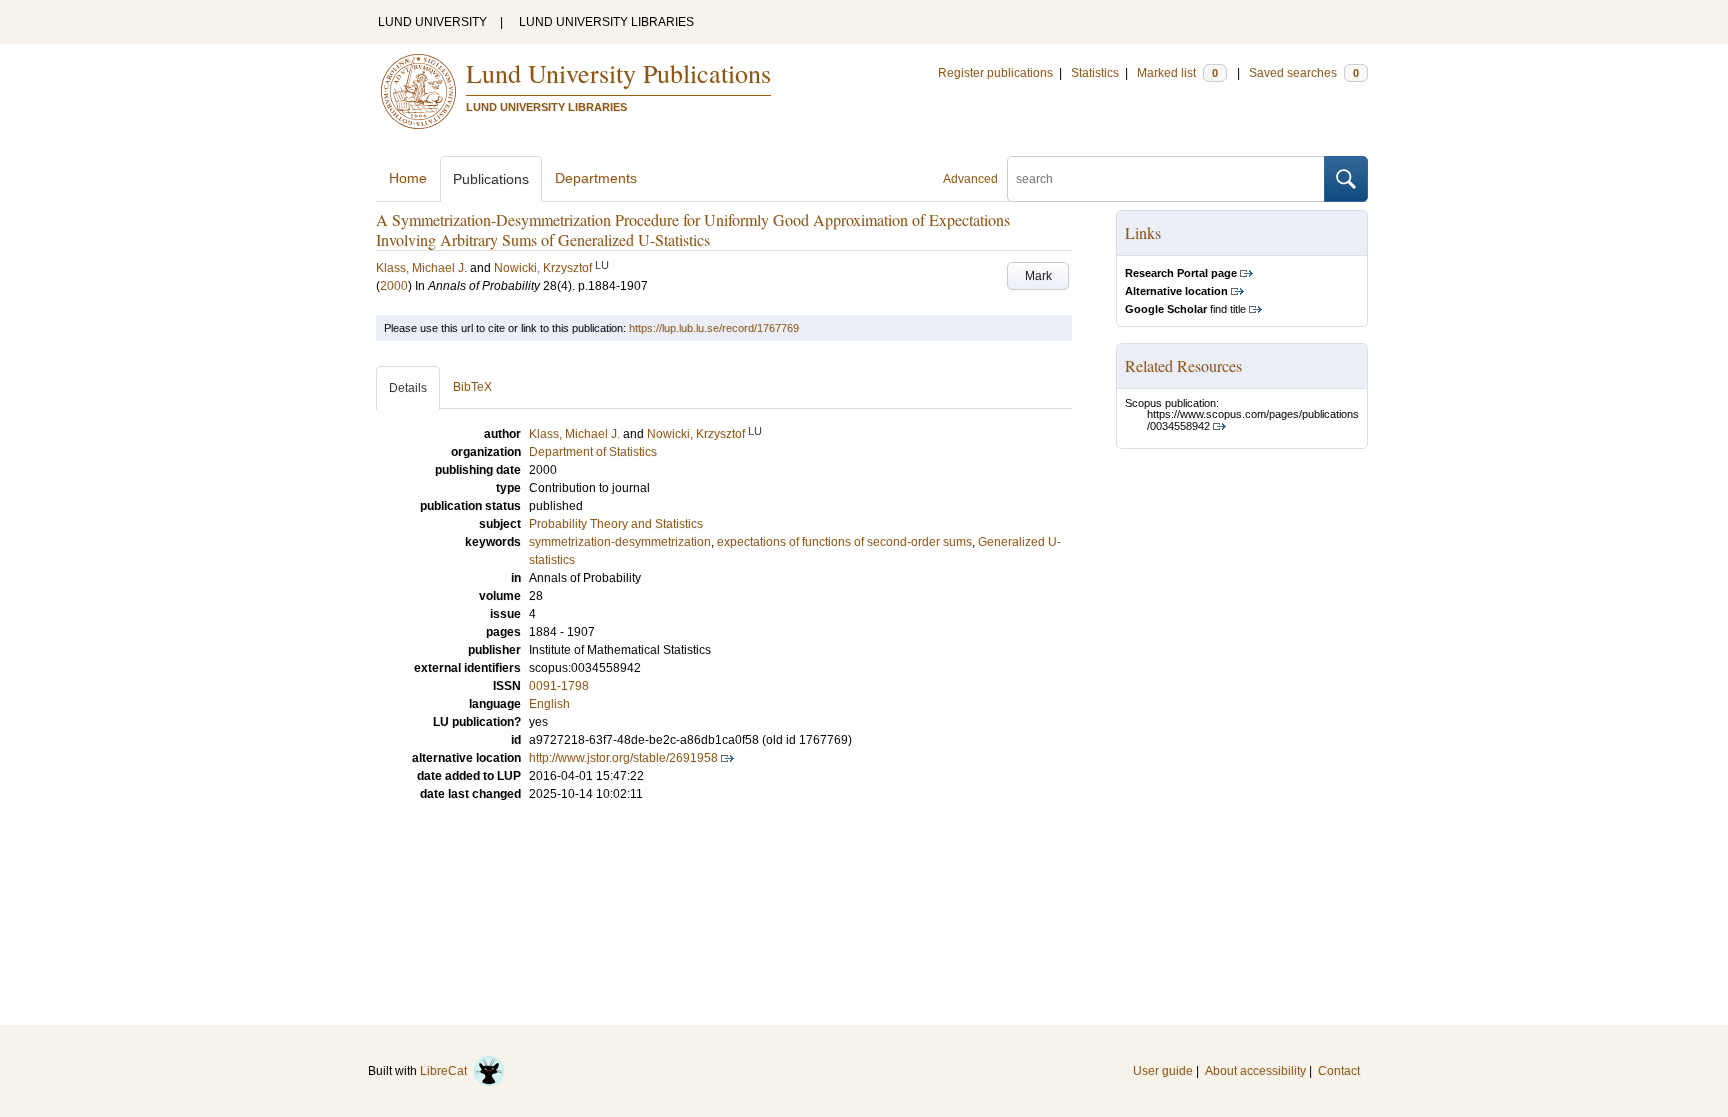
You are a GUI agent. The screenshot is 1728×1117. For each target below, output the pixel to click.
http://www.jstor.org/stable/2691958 (623, 758)
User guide (1163, 1071)
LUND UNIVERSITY (432, 22)
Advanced (970, 179)
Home (408, 178)
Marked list (1177, 73)
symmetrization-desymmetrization (620, 542)
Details (408, 388)
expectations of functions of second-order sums (844, 542)
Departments (596, 178)
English (549, 704)
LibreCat (446, 1071)
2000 (394, 286)
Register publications (995, 73)
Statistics (1095, 73)
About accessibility (1255, 1071)
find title (1185, 309)
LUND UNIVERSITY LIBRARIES (606, 22)
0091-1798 (559, 686)
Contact (1339, 1071)
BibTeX (472, 387)
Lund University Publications (618, 73)
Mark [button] (1038, 276)
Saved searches (1304, 73)
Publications (491, 179)
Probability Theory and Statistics (616, 524)
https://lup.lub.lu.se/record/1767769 (714, 328)
